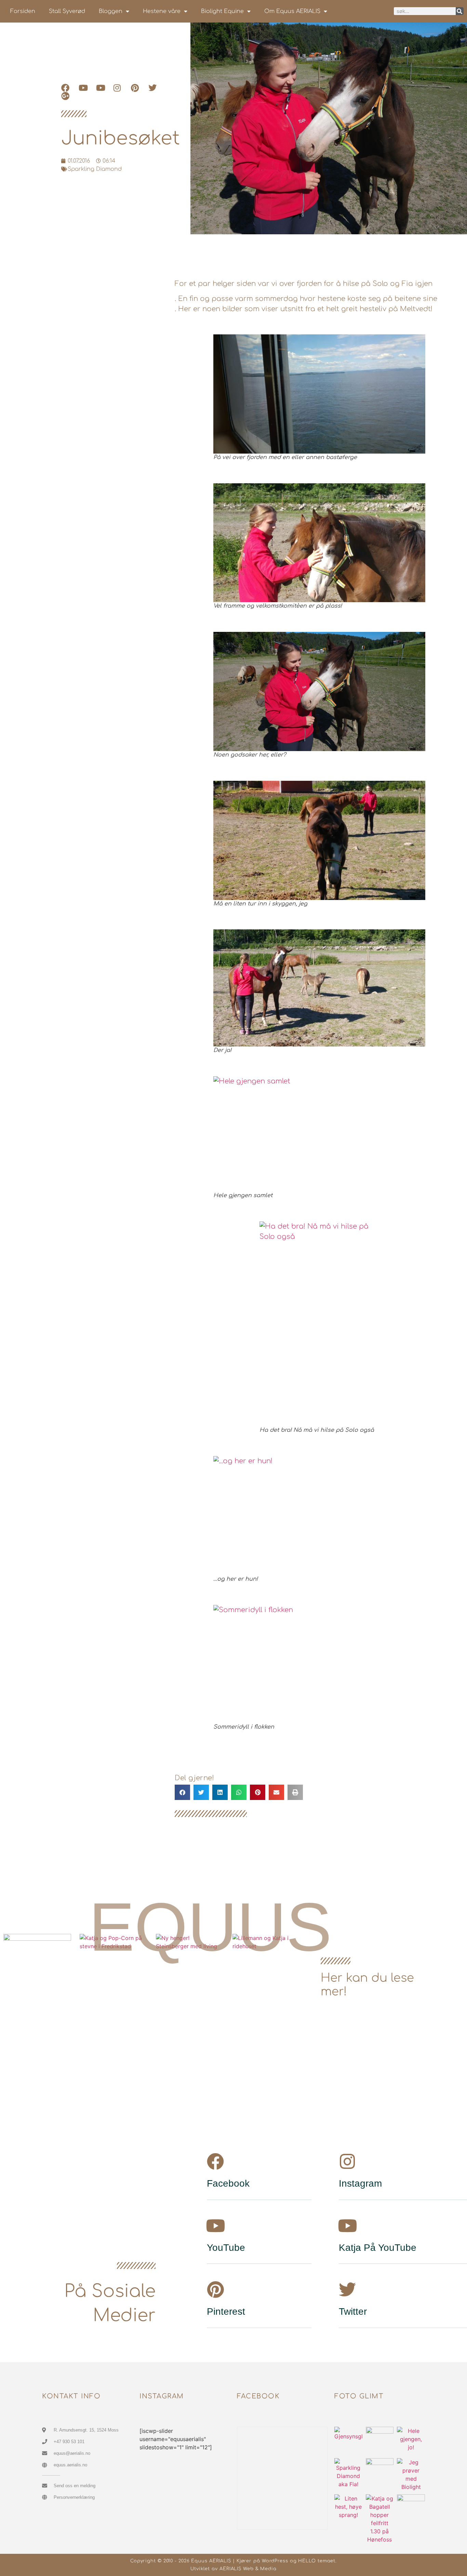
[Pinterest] (215, 2289)
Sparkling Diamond (95, 169)
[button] (182, 1792)
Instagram (360, 2183)
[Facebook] (215, 2161)
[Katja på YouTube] (347, 2226)
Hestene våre (162, 11)
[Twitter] (347, 2289)
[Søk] (460, 11)
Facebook (228, 2183)
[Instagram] (347, 2161)
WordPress (275, 2561)
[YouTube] (215, 2226)
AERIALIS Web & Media (248, 2569)
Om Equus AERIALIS (292, 11)
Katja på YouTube (378, 2248)
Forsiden (23, 11)
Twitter (353, 2311)
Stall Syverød (67, 11)
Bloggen (111, 11)
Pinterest (226, 2311)
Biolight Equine (222, 11)
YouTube (226, 2248)
